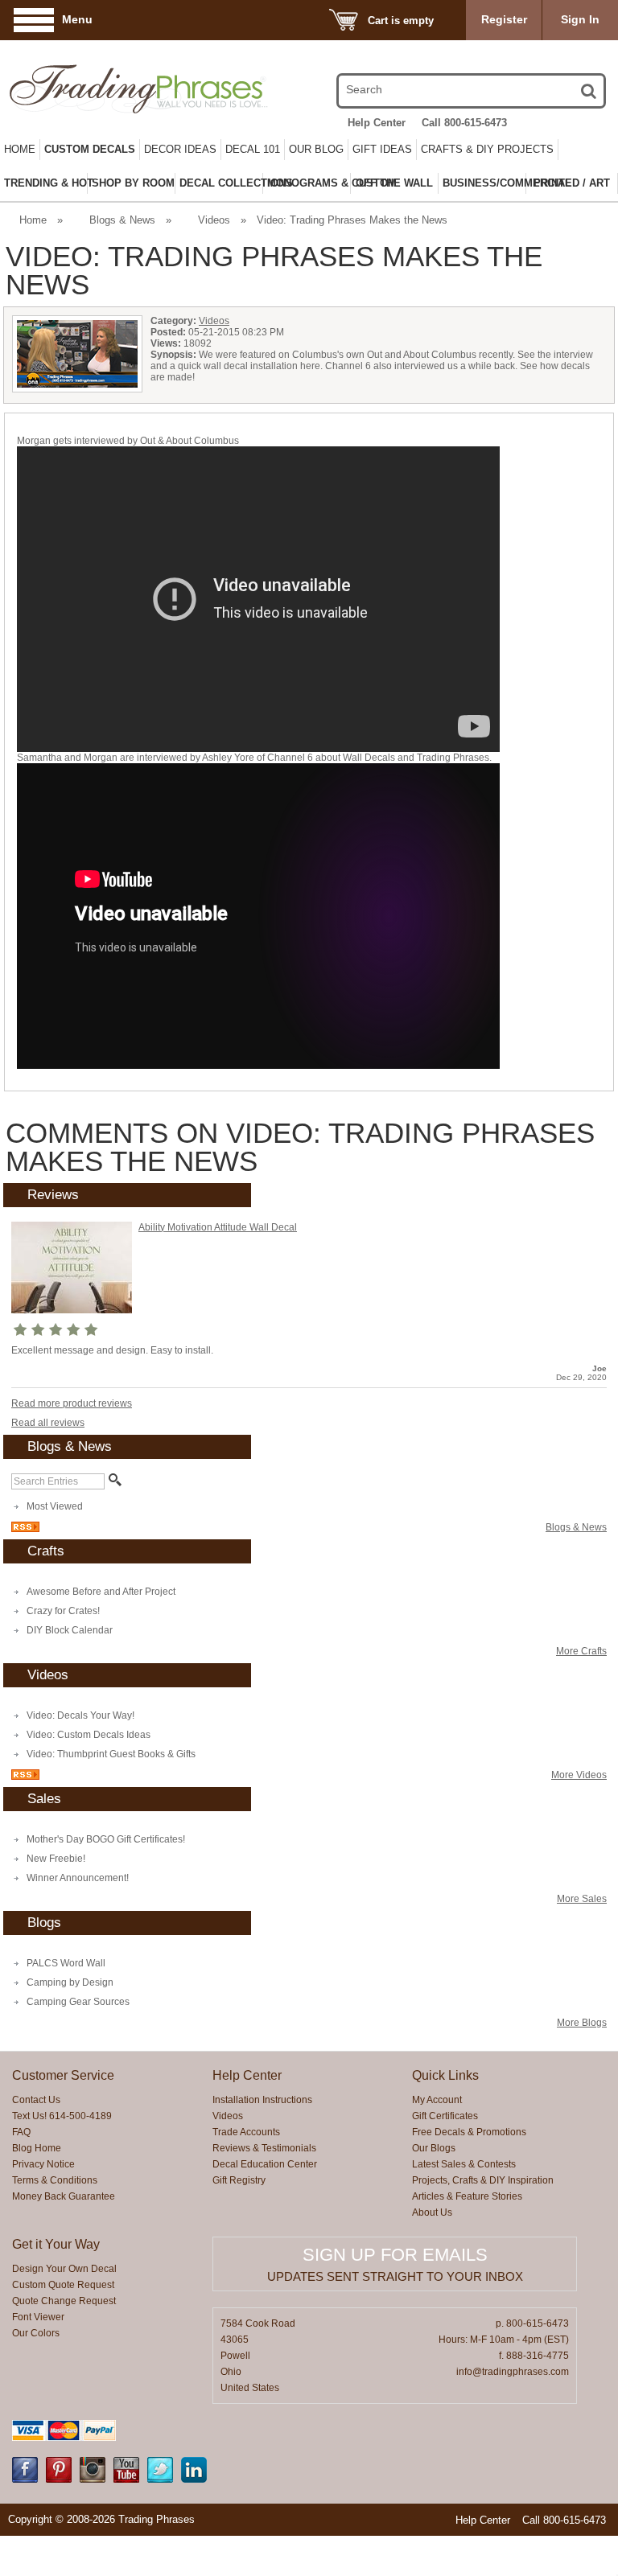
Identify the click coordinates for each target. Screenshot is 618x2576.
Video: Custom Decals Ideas (89, 1735)
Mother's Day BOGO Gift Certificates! (106, 1839)
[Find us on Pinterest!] (59, 2479)
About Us (432, 2212)
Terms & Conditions (55, 2180)
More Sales (582, 1899)
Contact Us (36, 2100)
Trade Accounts (246, 2132)
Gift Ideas (382, 149)
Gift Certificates (445, 2116)
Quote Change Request (64, 2301)
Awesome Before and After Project (101, 1592)
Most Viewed (55, 1506)
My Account (437, 2100)
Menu (77, 19)
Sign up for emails (395, 2255)
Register (504, 19)
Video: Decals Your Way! (80, 1715)
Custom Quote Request (63, 2285)
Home (20, 149)
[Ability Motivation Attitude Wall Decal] (72, 1310)
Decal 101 (253, 149)
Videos (214, 220)
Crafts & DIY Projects (487, 149)
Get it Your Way (56, 2244)
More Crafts (581, 1651)
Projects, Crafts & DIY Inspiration (483, 2180)
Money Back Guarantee (64, 2196)
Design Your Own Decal (64, 2269)
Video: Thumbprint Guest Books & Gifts (111, 1754)
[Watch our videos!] (126, 2479)
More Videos (579, 1775)
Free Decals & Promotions (469, 2132)
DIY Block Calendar (70, 1630)
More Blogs (582, 2023)
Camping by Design (70, 1982)
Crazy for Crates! (63, 1611)
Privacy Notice (43, 2164)
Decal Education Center (265, 2164)
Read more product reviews (72, 1403)
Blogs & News (122, 220)
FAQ (21, 2132)
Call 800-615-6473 (464, 123)
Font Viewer (38, 2317)
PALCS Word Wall (66, 1963)
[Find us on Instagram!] (93, 2479)
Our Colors (36, 2333)
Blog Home (37, 2148)
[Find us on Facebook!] (25, 2479)
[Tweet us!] (160, 2479)
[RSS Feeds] (25, 1529)
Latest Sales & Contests (464, 2164)
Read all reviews (48, 1423)
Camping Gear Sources (78, 2002)
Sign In (580, 19)
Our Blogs (434, 2148)
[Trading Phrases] (98, 89)
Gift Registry (239, 2180)
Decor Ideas (180, 149)
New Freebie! (56, 1859)
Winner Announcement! (78, 1878)
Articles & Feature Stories (467, 2196)
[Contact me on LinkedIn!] (194, 2479)
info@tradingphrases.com (513, 2372)
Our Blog (316, 149)
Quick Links (445, 2075)
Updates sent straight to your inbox (395, 2276)
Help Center (377, 123)
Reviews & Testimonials (264, 2148)
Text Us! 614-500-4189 (62, 2116)
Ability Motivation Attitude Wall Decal (218, 1227)
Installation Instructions (262, 2100)
